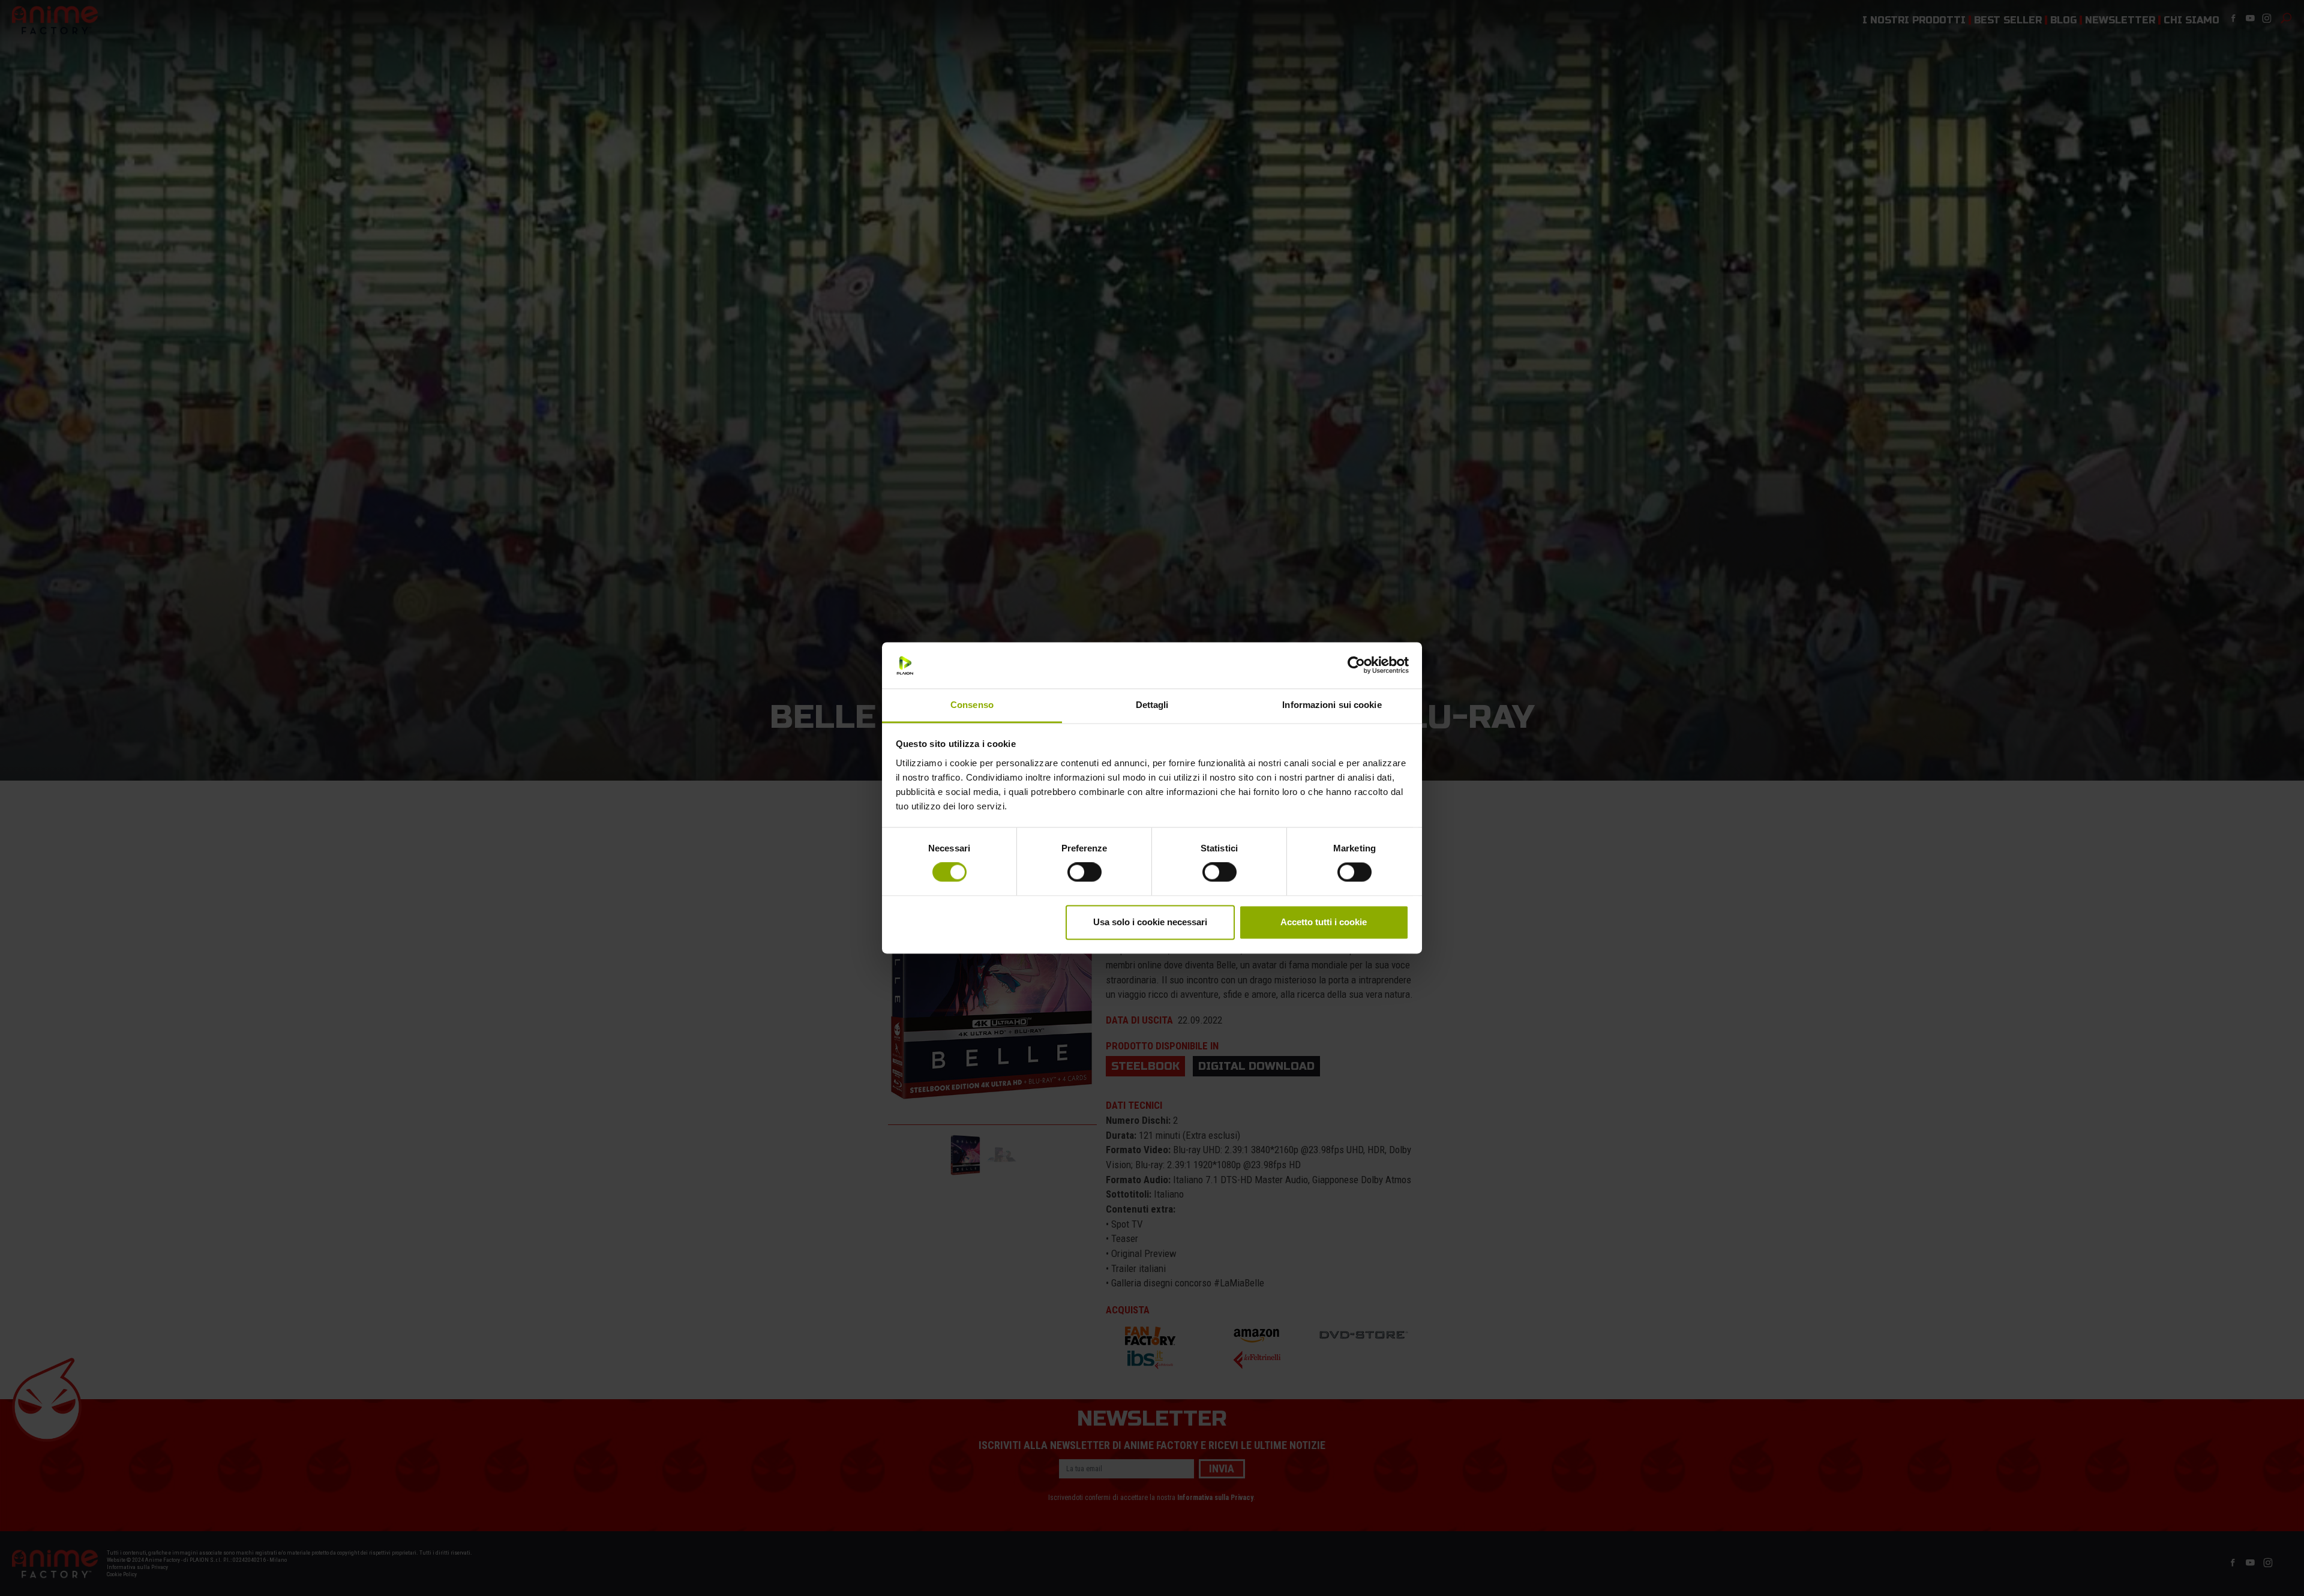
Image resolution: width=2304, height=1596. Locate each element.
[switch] (1084, 872)
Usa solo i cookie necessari (1150, 922)
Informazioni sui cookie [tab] (1332, 705)
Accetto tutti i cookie (1324, 922)
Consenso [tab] (972, 705)
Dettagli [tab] (1152, 705)
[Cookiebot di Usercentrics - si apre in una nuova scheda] (1356, 665)
